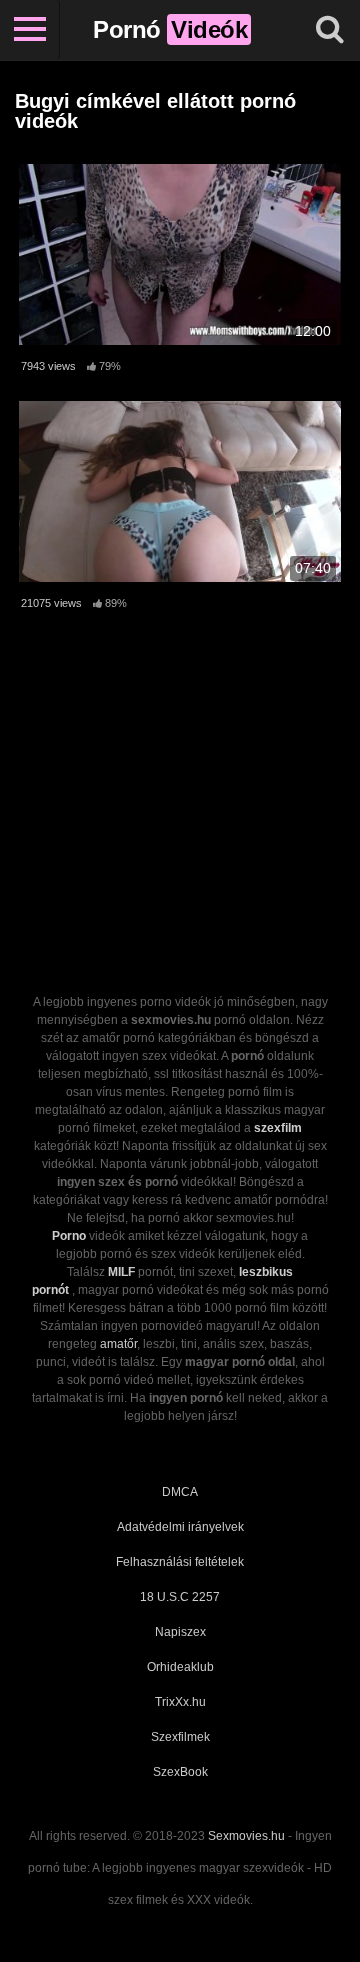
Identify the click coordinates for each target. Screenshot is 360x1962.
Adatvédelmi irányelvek (180, 1527)
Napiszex (180, 1632)
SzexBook (180, 1772)
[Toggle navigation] (30, 30)
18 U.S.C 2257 (180, 1597)
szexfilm (278, 1128)
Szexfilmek (180, 1737)
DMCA (180, 1492)
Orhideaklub (180, 1667)
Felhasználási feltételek (180, 1562)
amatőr (118, 1344)
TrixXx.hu (180, 1702)
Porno (69, 1236)
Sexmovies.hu (246, 1836)
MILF (121, 1272)
